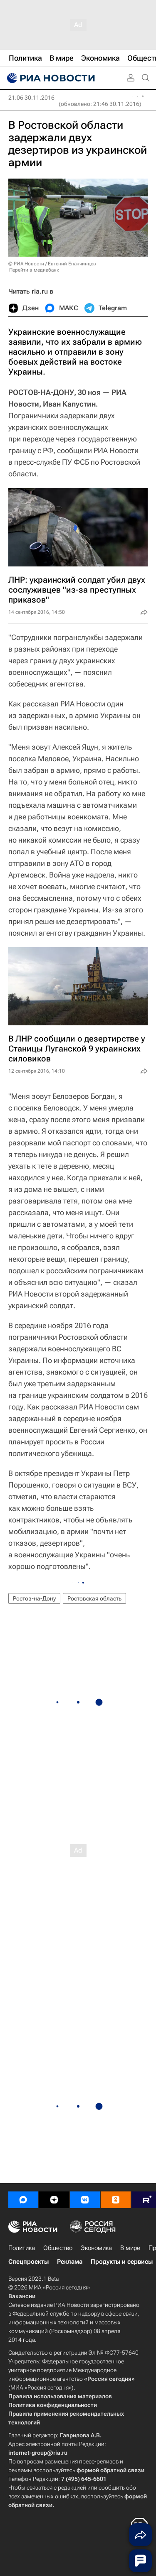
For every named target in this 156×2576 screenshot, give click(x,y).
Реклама (70, 2262)
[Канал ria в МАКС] (23, 2200)
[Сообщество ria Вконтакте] (85, 2200)
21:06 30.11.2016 (31, 98)
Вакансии (22, 2296)
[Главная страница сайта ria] (50, 78)
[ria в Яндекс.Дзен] (54, 2200)
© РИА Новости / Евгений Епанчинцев (52, 264)
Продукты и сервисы (122, 2262)
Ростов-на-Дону (34, 1598)
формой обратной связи (110, 2470)
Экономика (96, 2248)
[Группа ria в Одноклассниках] (116, 2200)
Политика (22, 2248)
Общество (58, 2248)
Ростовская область (94, 1598)
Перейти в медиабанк (34, 270)
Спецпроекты (28, 2262)
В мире (130, 2248)
